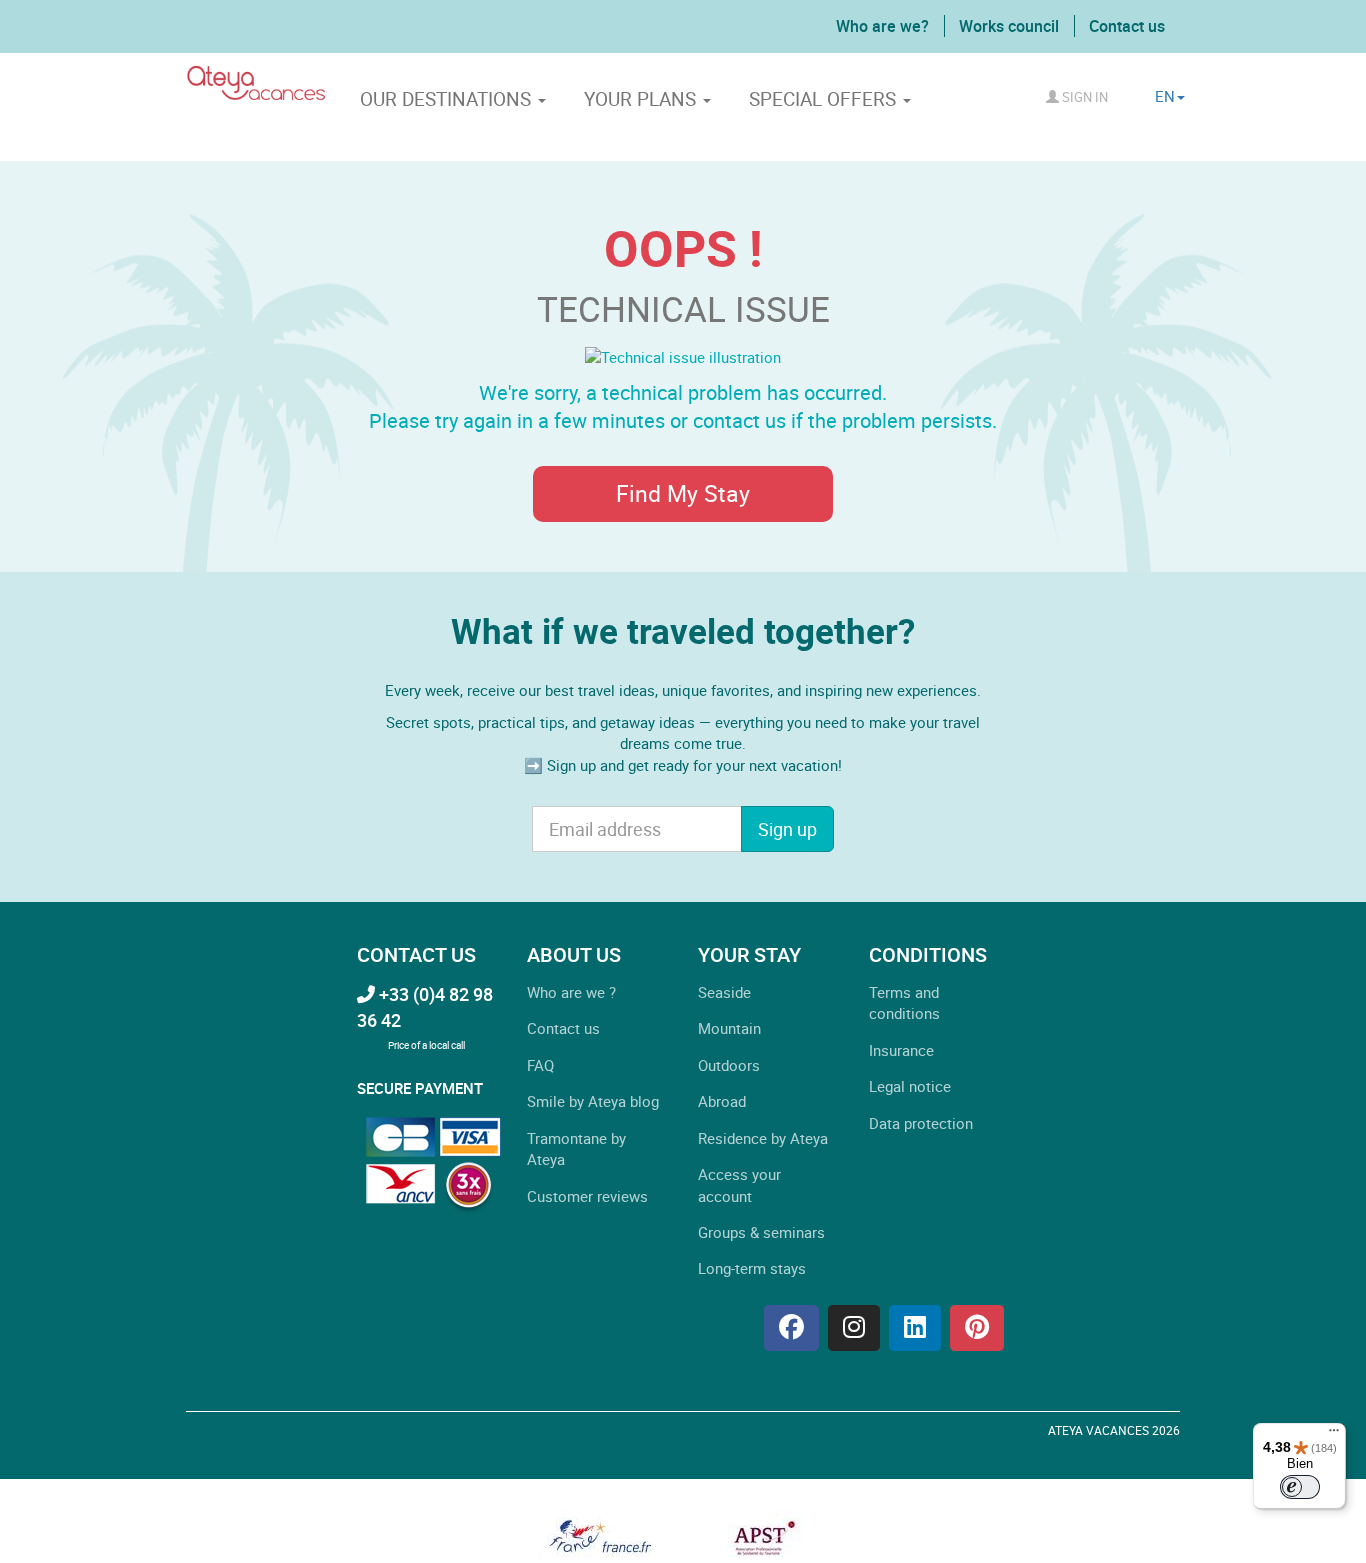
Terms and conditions (904, 1002)
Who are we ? (571, 992)
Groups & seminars (761, 1232)
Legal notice (910, 1086)
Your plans (642, 99)
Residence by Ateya (763, 1138)
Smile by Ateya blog (593, 1101)
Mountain (729, 1028)
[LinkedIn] (915, 1328)
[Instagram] (854, 1328)
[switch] (1300, 1487)
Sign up (787, 829)
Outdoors (729, 1065)
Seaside (724, 992)
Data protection (921, 1123)
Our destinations (448, 99)
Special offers (825, 99)
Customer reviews (587, 1196)
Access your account (739, 1184)
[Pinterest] (977, 1328)
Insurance (901, 1050)
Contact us (1127, 26)
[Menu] (1334, 1435)
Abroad (722, 1101)
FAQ (540, 1065)
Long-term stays (752, 1268)
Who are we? (882, 26)
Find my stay (683, 493)
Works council (1009, 26)
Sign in (1083, 97)
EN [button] (1165, 96)
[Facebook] (791, 1328)
